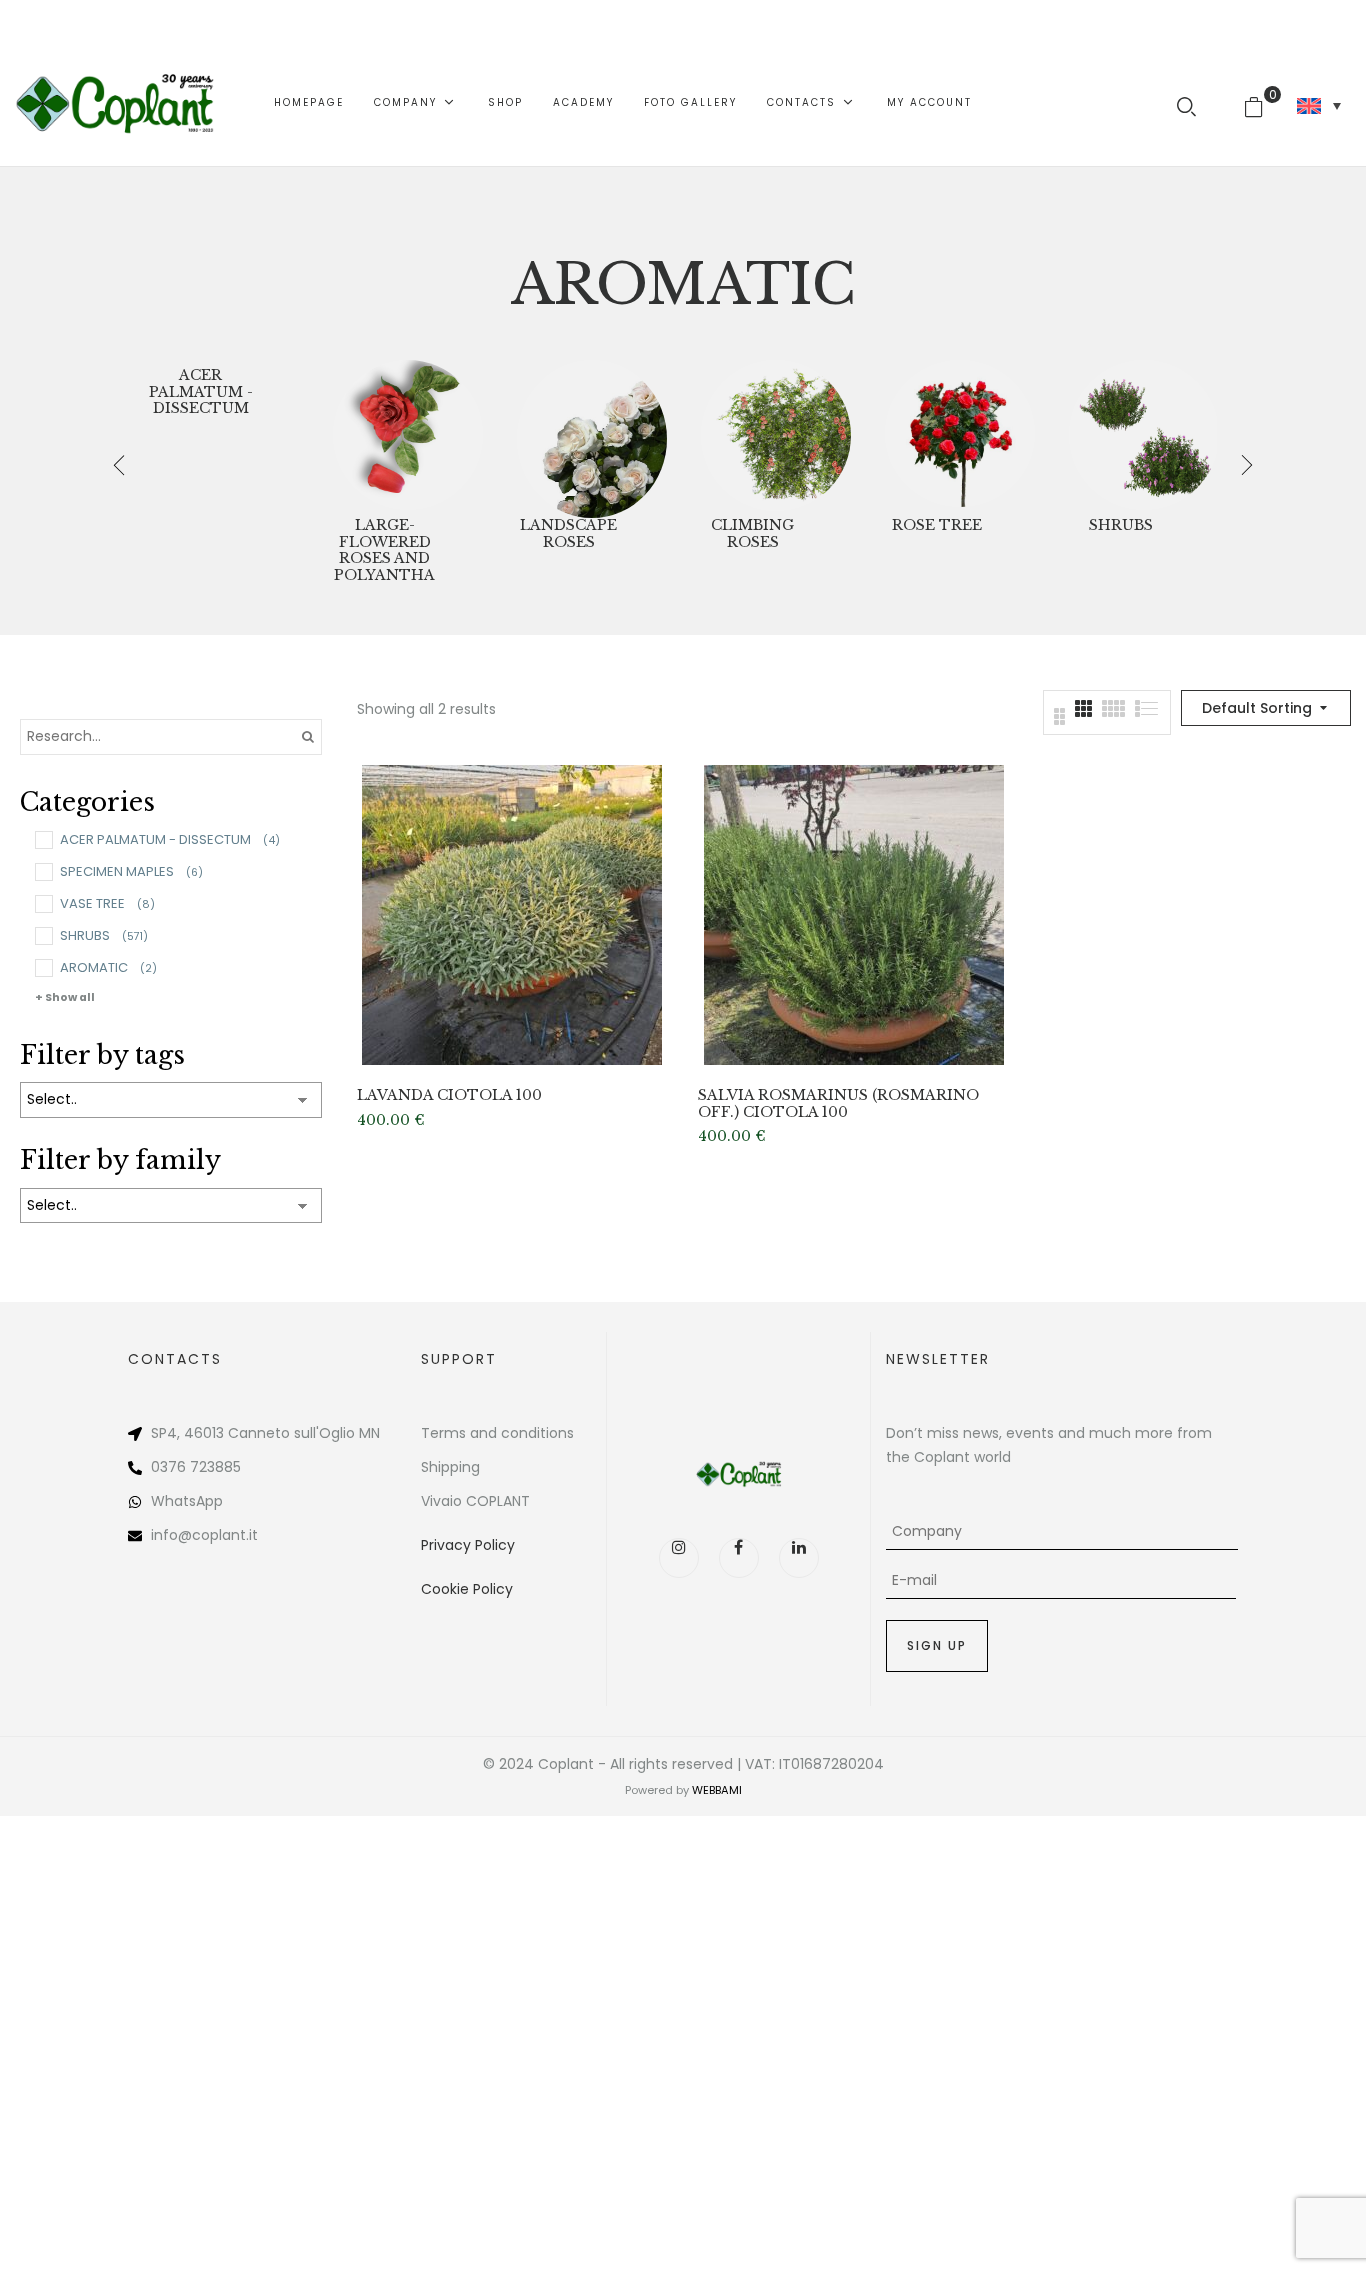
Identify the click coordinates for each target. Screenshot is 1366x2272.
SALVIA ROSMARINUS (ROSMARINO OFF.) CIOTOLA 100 (838, 1104)
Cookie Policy (467, 1589)
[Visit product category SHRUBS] (1144, 435)
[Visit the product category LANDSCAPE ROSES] (592, 435)
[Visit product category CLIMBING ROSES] (776, 435)
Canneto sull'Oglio (291, 1433)
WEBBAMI (717, 1790)
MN (369, 1433)
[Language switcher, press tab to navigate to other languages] (1319, 106)
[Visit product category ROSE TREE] (960, 435)
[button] (1261, 103)
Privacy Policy (468, 1545)
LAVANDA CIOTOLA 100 (449, 1095)
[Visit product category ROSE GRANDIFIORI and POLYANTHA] (408, 435)
